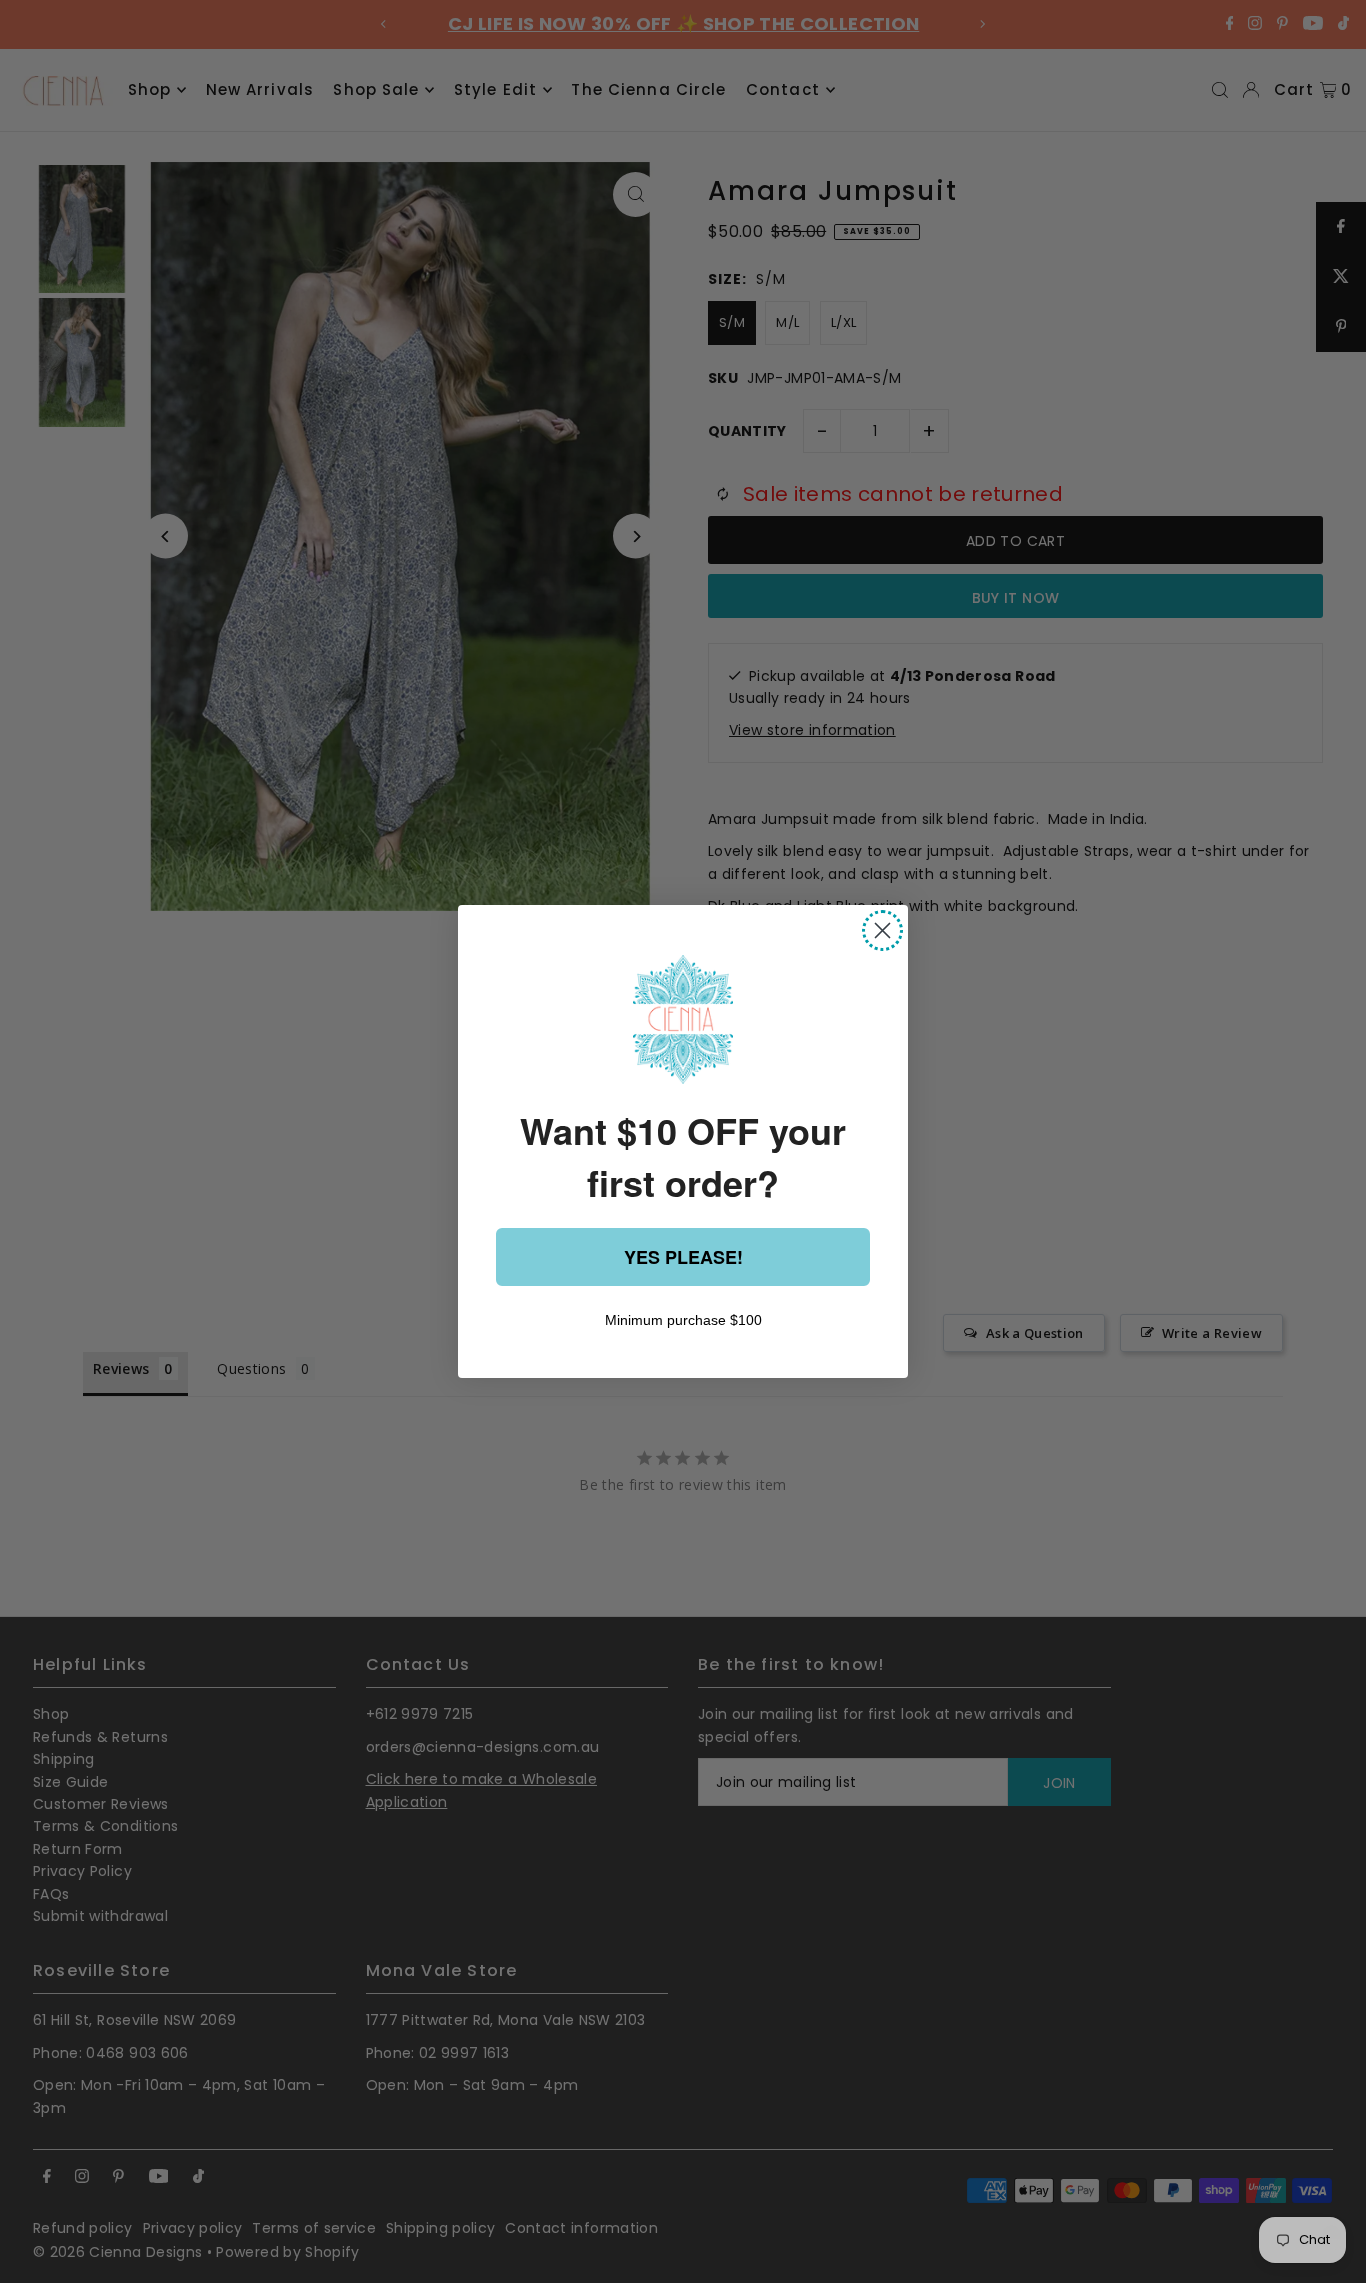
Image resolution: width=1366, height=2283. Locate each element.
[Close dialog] (882, 930)
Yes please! (683, 1257)
